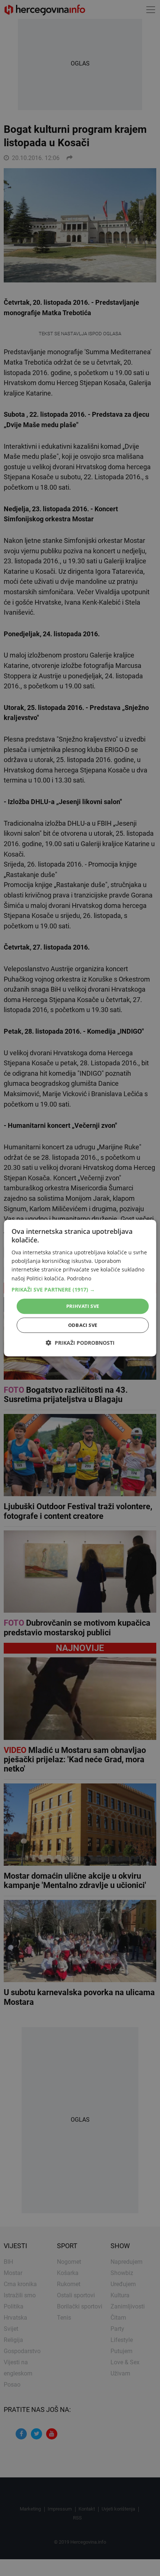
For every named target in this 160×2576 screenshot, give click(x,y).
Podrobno (79, 1278)
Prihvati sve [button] (83, 1306)
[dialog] (80, 1288)
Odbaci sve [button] (83, 1325)
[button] (80, 1290)
